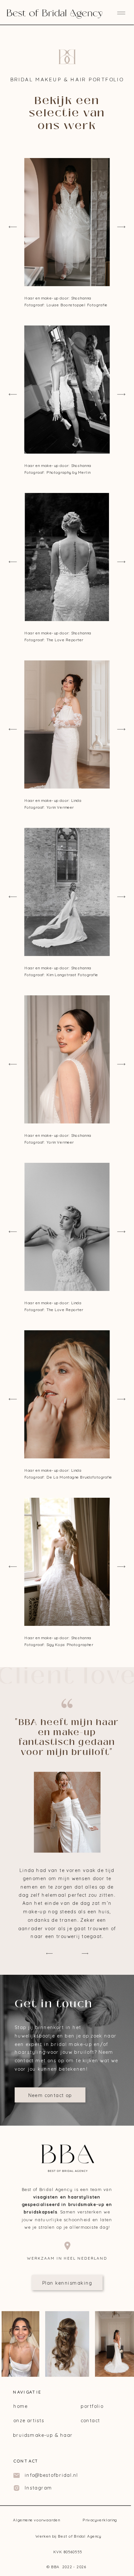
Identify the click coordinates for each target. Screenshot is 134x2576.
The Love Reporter (65, 640)
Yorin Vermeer (60, 1142)
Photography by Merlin (68, 472)
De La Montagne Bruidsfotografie (79, 1477)
